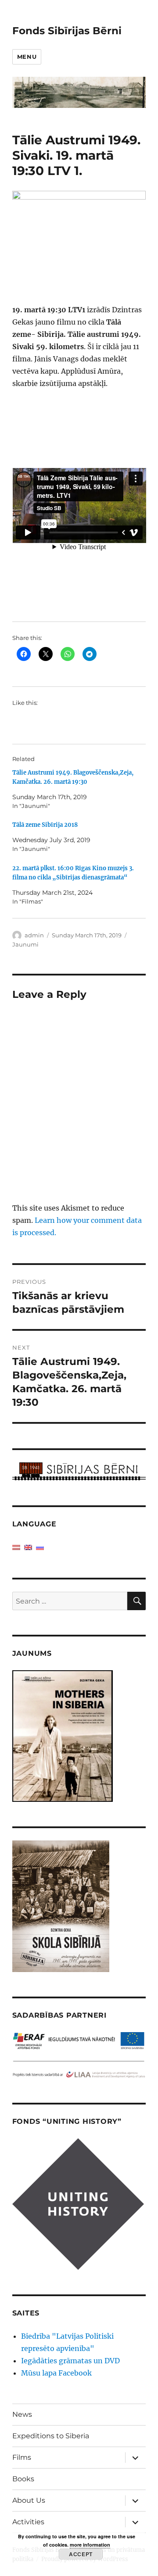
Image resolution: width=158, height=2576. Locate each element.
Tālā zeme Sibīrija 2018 (45, 825)
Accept (81, 2554)
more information (90, 2545)
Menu (27, 57)
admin (34, 935)
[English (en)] (28, 1547)
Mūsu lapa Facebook (56, 2373)
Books (23, 2479)
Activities (28, 2522)
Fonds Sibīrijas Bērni (67, 31)
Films (22, 2457)
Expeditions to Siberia (51, 2436)
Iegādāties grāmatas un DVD (70, 2361)
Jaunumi (25, 944)
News (22, 2414)
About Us (29, 2500)
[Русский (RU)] (40, 1547)
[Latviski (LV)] (16, 1547)
